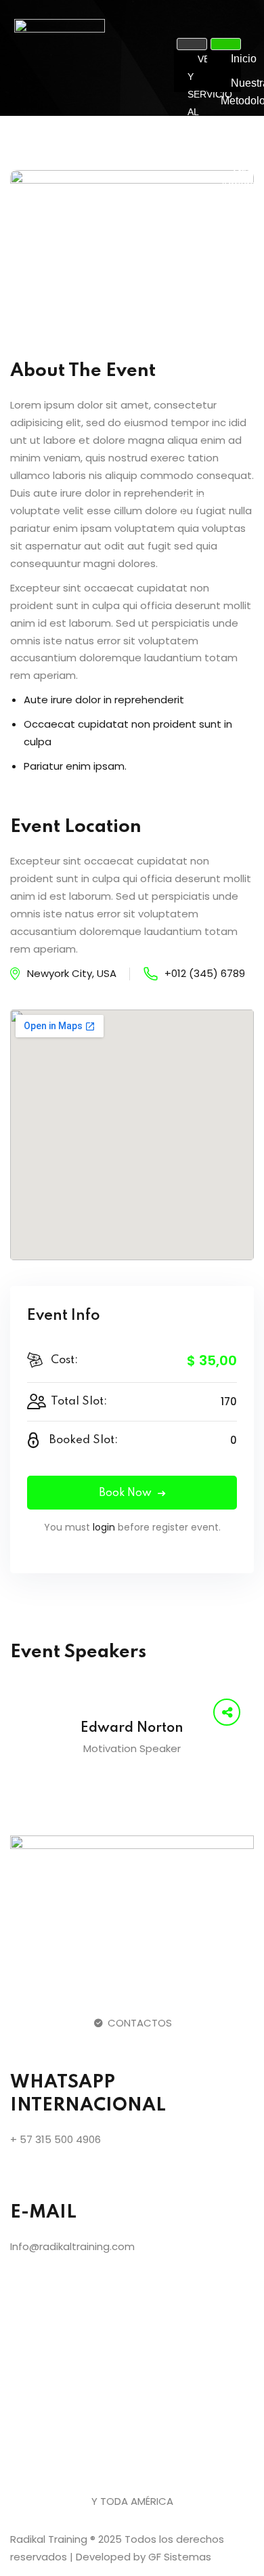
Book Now (125, 1493)
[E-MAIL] (27, 2179)
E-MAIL (43, 2213)
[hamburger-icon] (192, 44)
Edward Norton (132, 1728)
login (104, 1527)
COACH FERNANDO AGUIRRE (214, 434)
